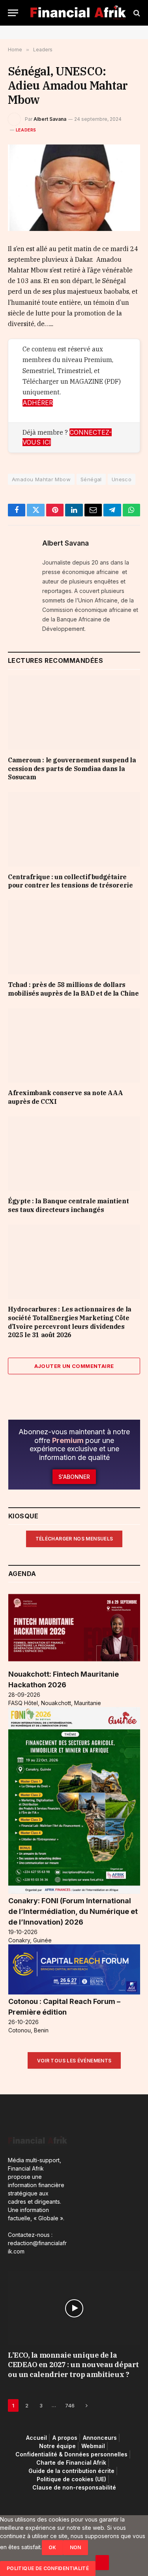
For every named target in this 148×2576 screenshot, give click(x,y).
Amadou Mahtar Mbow (41, 479)
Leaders (26, 130)
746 (70, 2405)
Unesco (122, 479)
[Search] (136, 13)
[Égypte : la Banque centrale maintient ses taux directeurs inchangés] (74, 1154)
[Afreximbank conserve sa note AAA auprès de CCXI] (74, 1045)
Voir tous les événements (74, 2061)
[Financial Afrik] (78, 13)
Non (76, 2547)
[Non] (102, 2563)
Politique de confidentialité (48, 2568)
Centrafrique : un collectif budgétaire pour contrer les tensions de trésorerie (70, 881)
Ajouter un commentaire (74, 1366)
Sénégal (91, 479)
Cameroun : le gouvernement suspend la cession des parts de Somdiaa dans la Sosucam (72, 769)
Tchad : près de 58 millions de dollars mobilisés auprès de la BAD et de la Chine (73, 989)
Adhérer (38, 403)
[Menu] (13, 13)
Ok (52, 2547)
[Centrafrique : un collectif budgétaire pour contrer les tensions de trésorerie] (74, 829)
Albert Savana (50, 119)
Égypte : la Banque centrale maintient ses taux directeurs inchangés (68, 1205)
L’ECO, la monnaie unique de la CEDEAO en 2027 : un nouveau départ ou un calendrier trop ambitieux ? (73, 2365)
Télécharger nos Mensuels (74, 1539)
